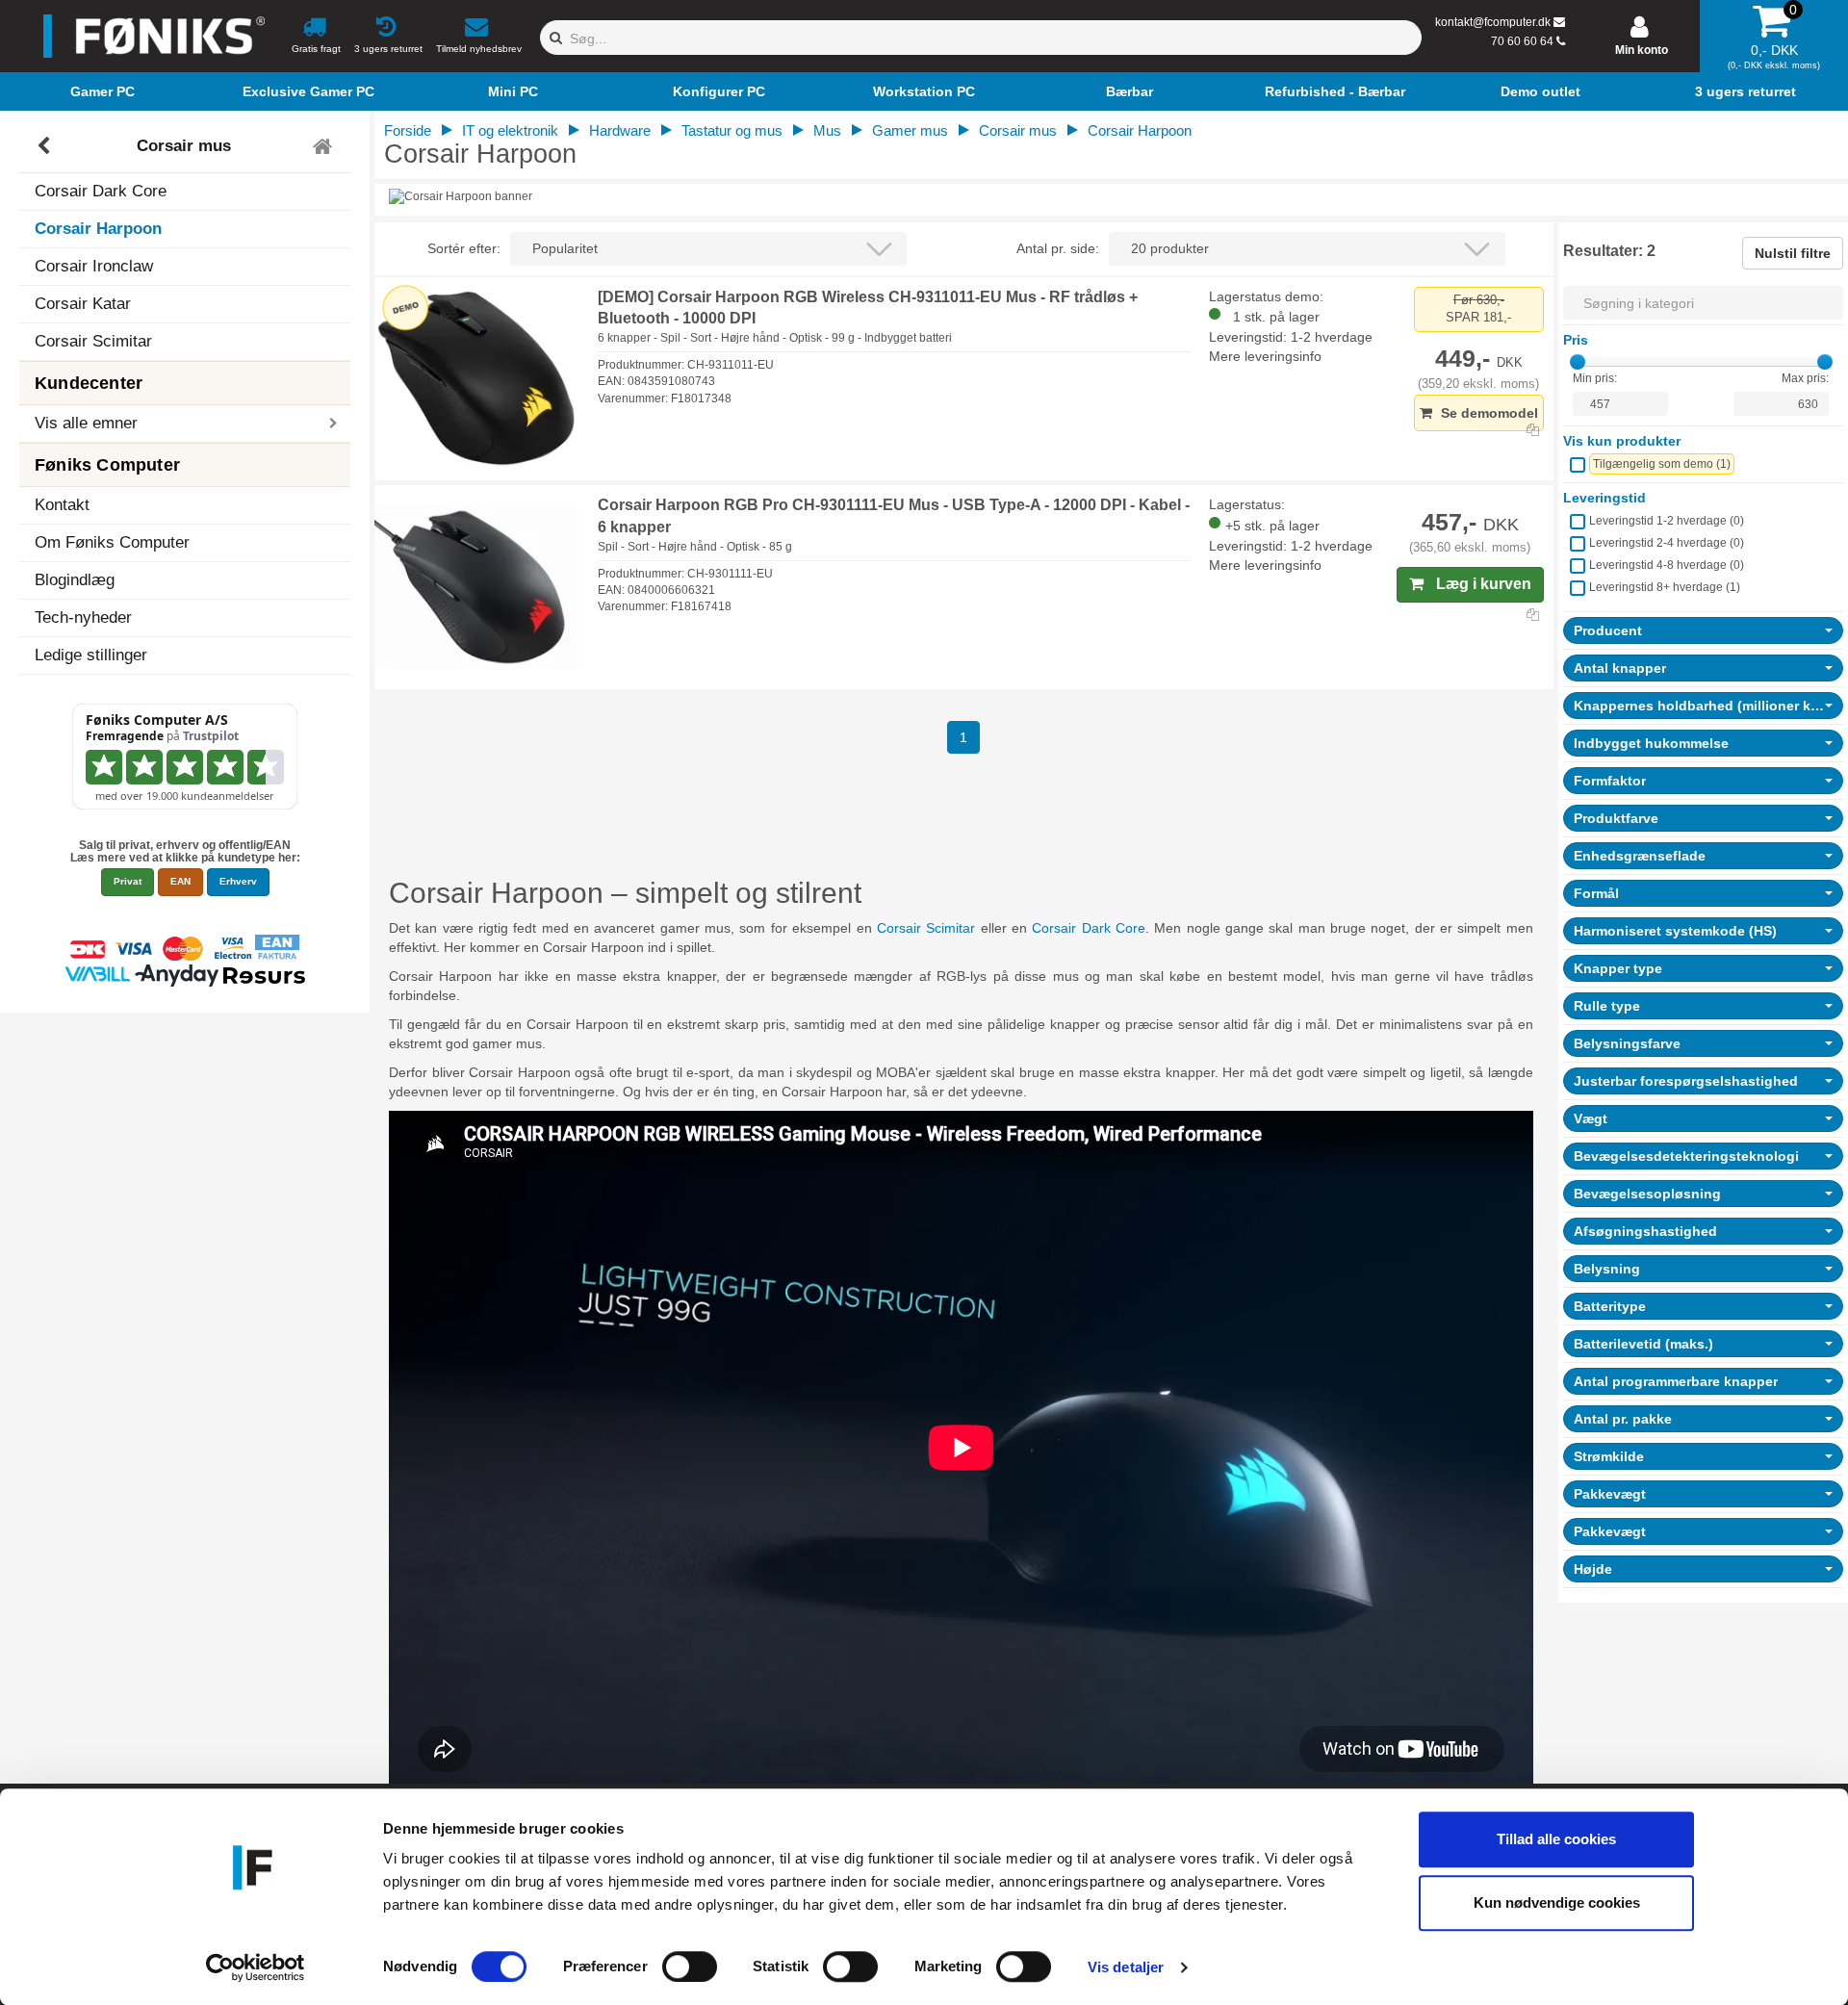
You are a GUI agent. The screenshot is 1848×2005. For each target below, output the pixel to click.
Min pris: (1595, 378)
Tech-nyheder (83, 617)
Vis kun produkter (1622, 441)
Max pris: (1805, 378)
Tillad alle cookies (1556, 1839)
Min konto (1642, 50)
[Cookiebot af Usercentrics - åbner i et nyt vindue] (256, 1967)
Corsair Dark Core (101, 191)
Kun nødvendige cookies (1557, 1902)
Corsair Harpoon (98, 229)
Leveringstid (1604, 498)
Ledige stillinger (91, 655)
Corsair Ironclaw (94, 266)
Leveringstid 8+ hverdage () (1665, 587)
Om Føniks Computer (112, 542)
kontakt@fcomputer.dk (1493, 22)
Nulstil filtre (1793, 253)
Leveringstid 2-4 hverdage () (1667, 543)
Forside (408, 130)
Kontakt (62, 505)
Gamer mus (910, 130)
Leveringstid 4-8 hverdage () (1667, 565)
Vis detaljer (1126, 1967)
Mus (827, 130)
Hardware (620, 130)
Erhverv (238, 881)
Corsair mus (184, 146)
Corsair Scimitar (93, 341)
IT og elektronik (510, 130)
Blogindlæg (75, 580)
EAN (180, 881)
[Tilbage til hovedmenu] (325, 146)
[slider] (1578, 362)
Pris (1576, 340)
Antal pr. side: (1058, 248)
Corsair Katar (83, 304)
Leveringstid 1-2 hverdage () (1667, 521)
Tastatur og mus (732, 130)
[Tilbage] (46, 146)
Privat (128, 881)
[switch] (690, 1966)
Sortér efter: (464, 248)
